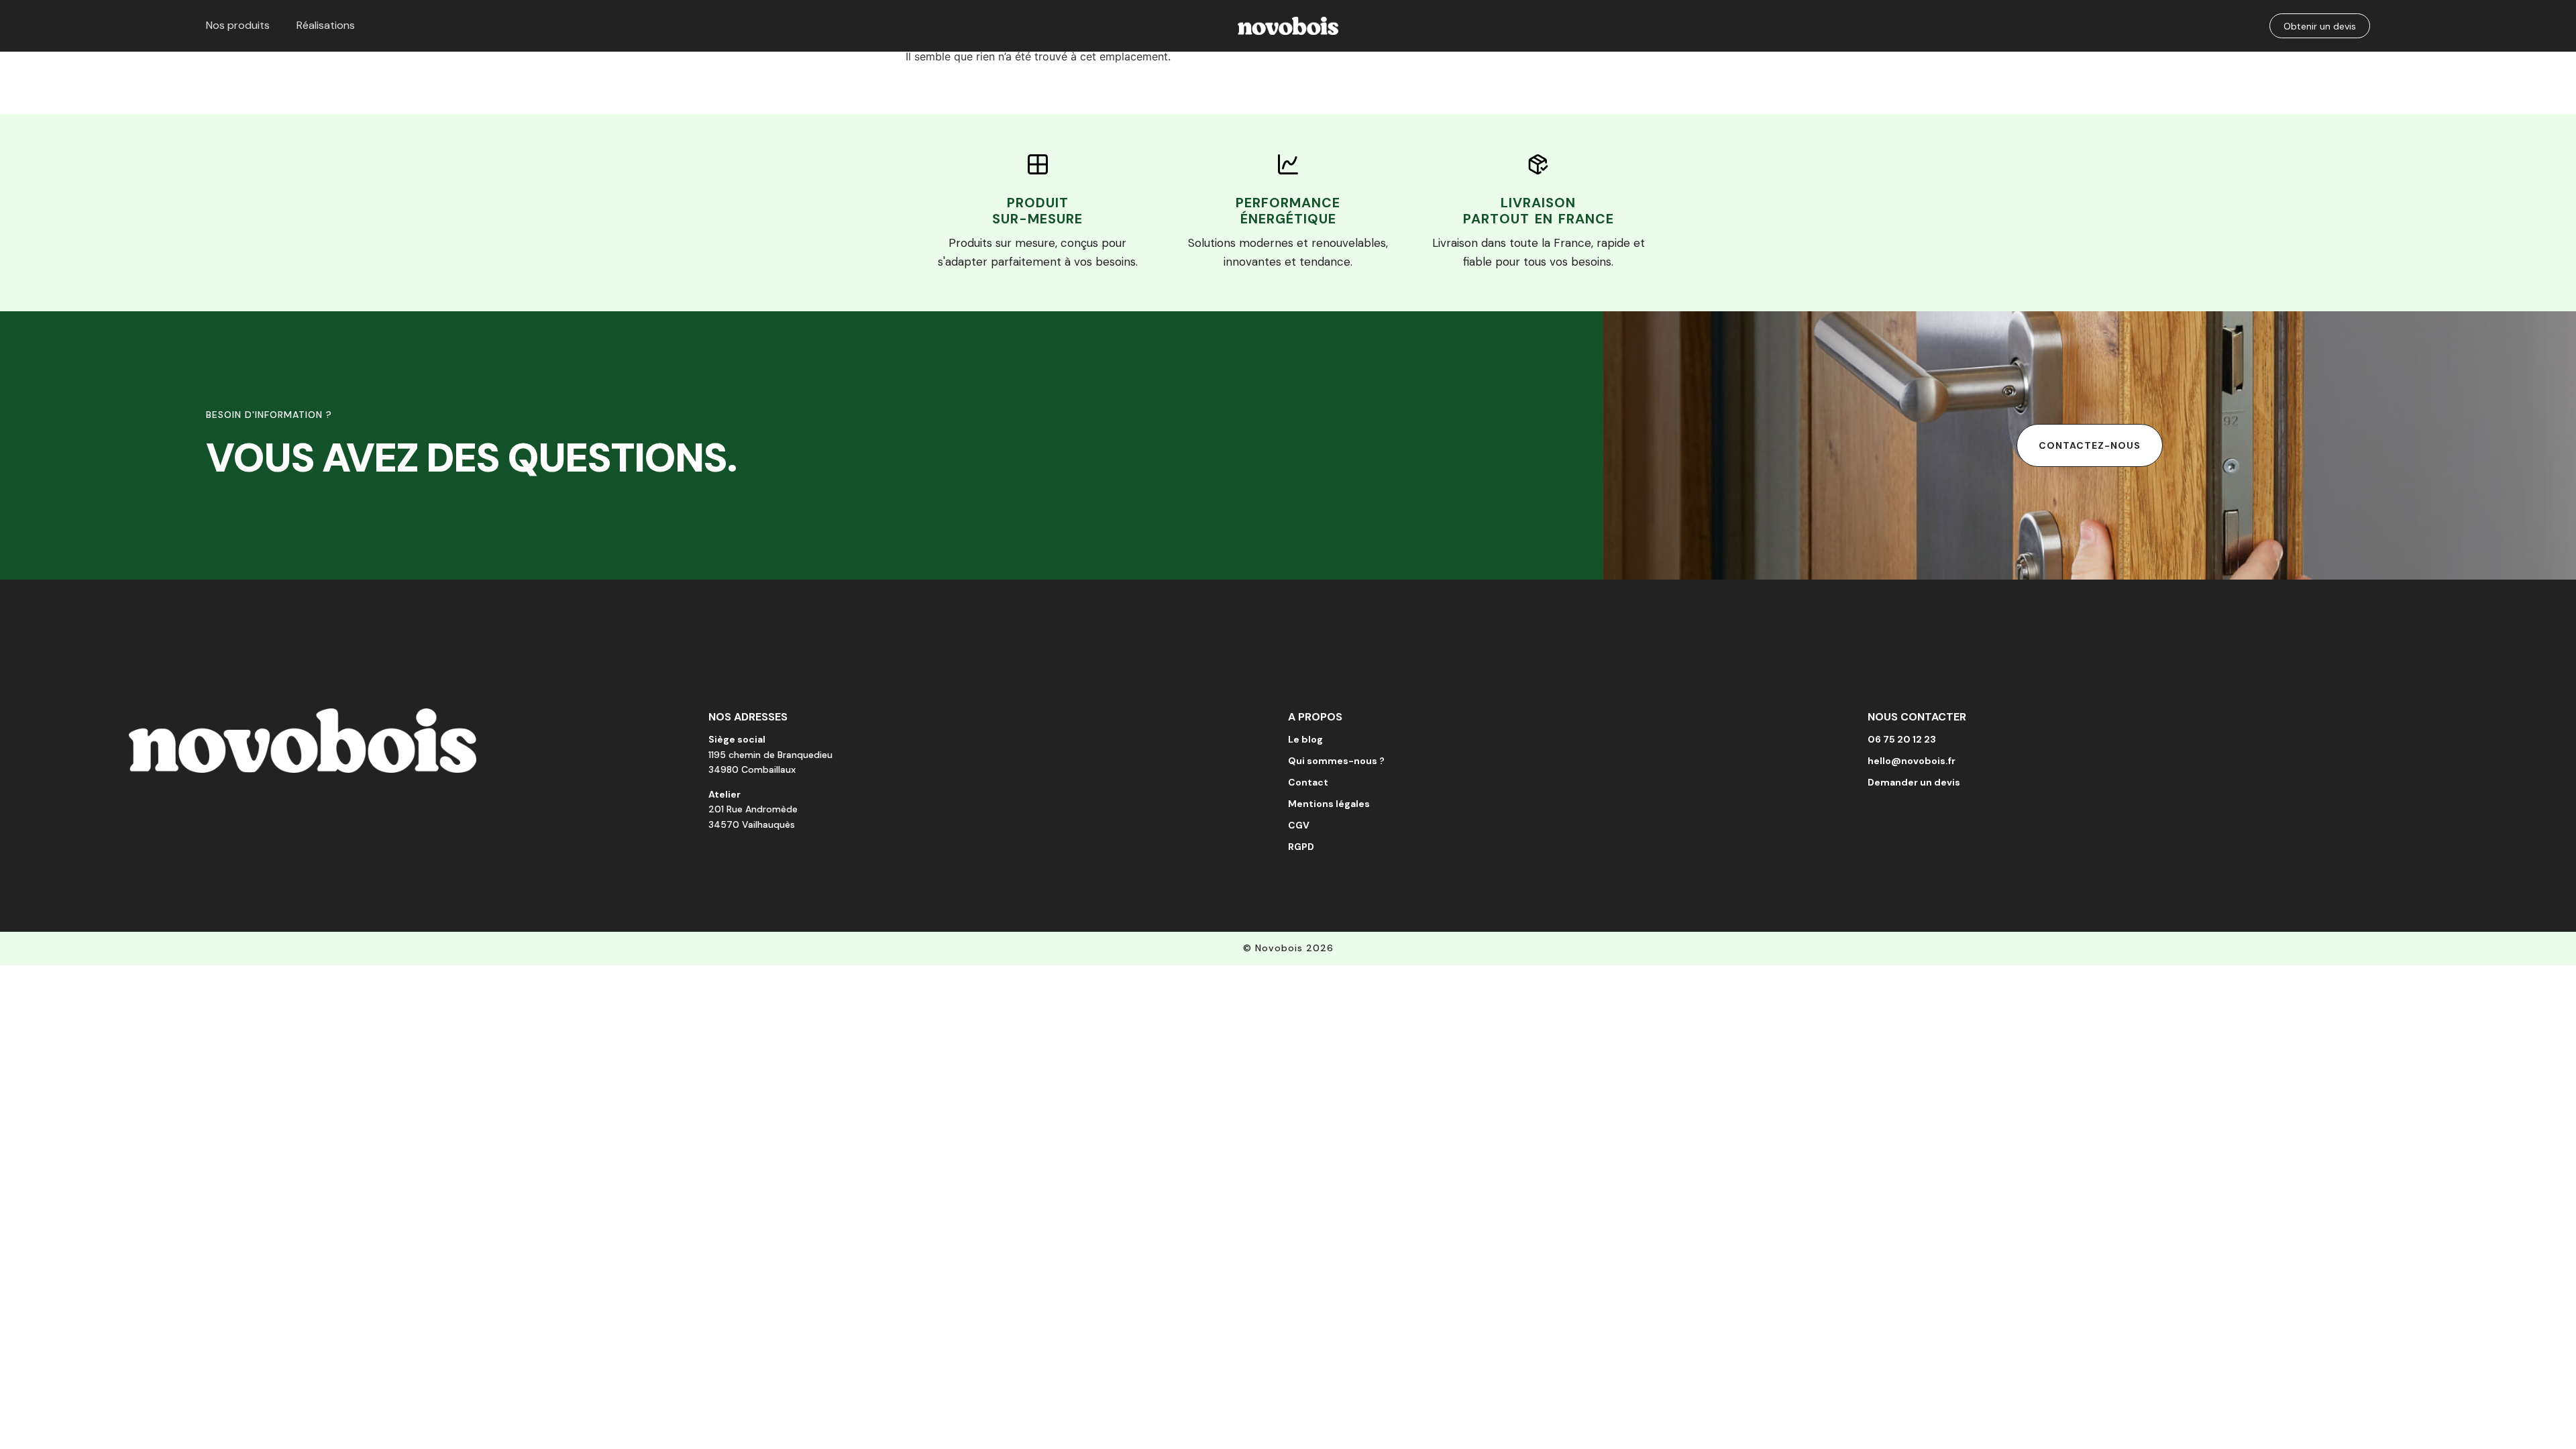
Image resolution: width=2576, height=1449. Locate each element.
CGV (1299, 825)
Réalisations (326, 25)
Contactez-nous (2090, 445)
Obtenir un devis (2320, 26)
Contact (1308, 782)
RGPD (1301, 847)
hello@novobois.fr (1912, 761)
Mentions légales (1329, 804)
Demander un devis (1914, 782)
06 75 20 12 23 (1902, 739)
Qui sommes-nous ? (1336, 761)
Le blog (1305, 739)
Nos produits (238, 25)
